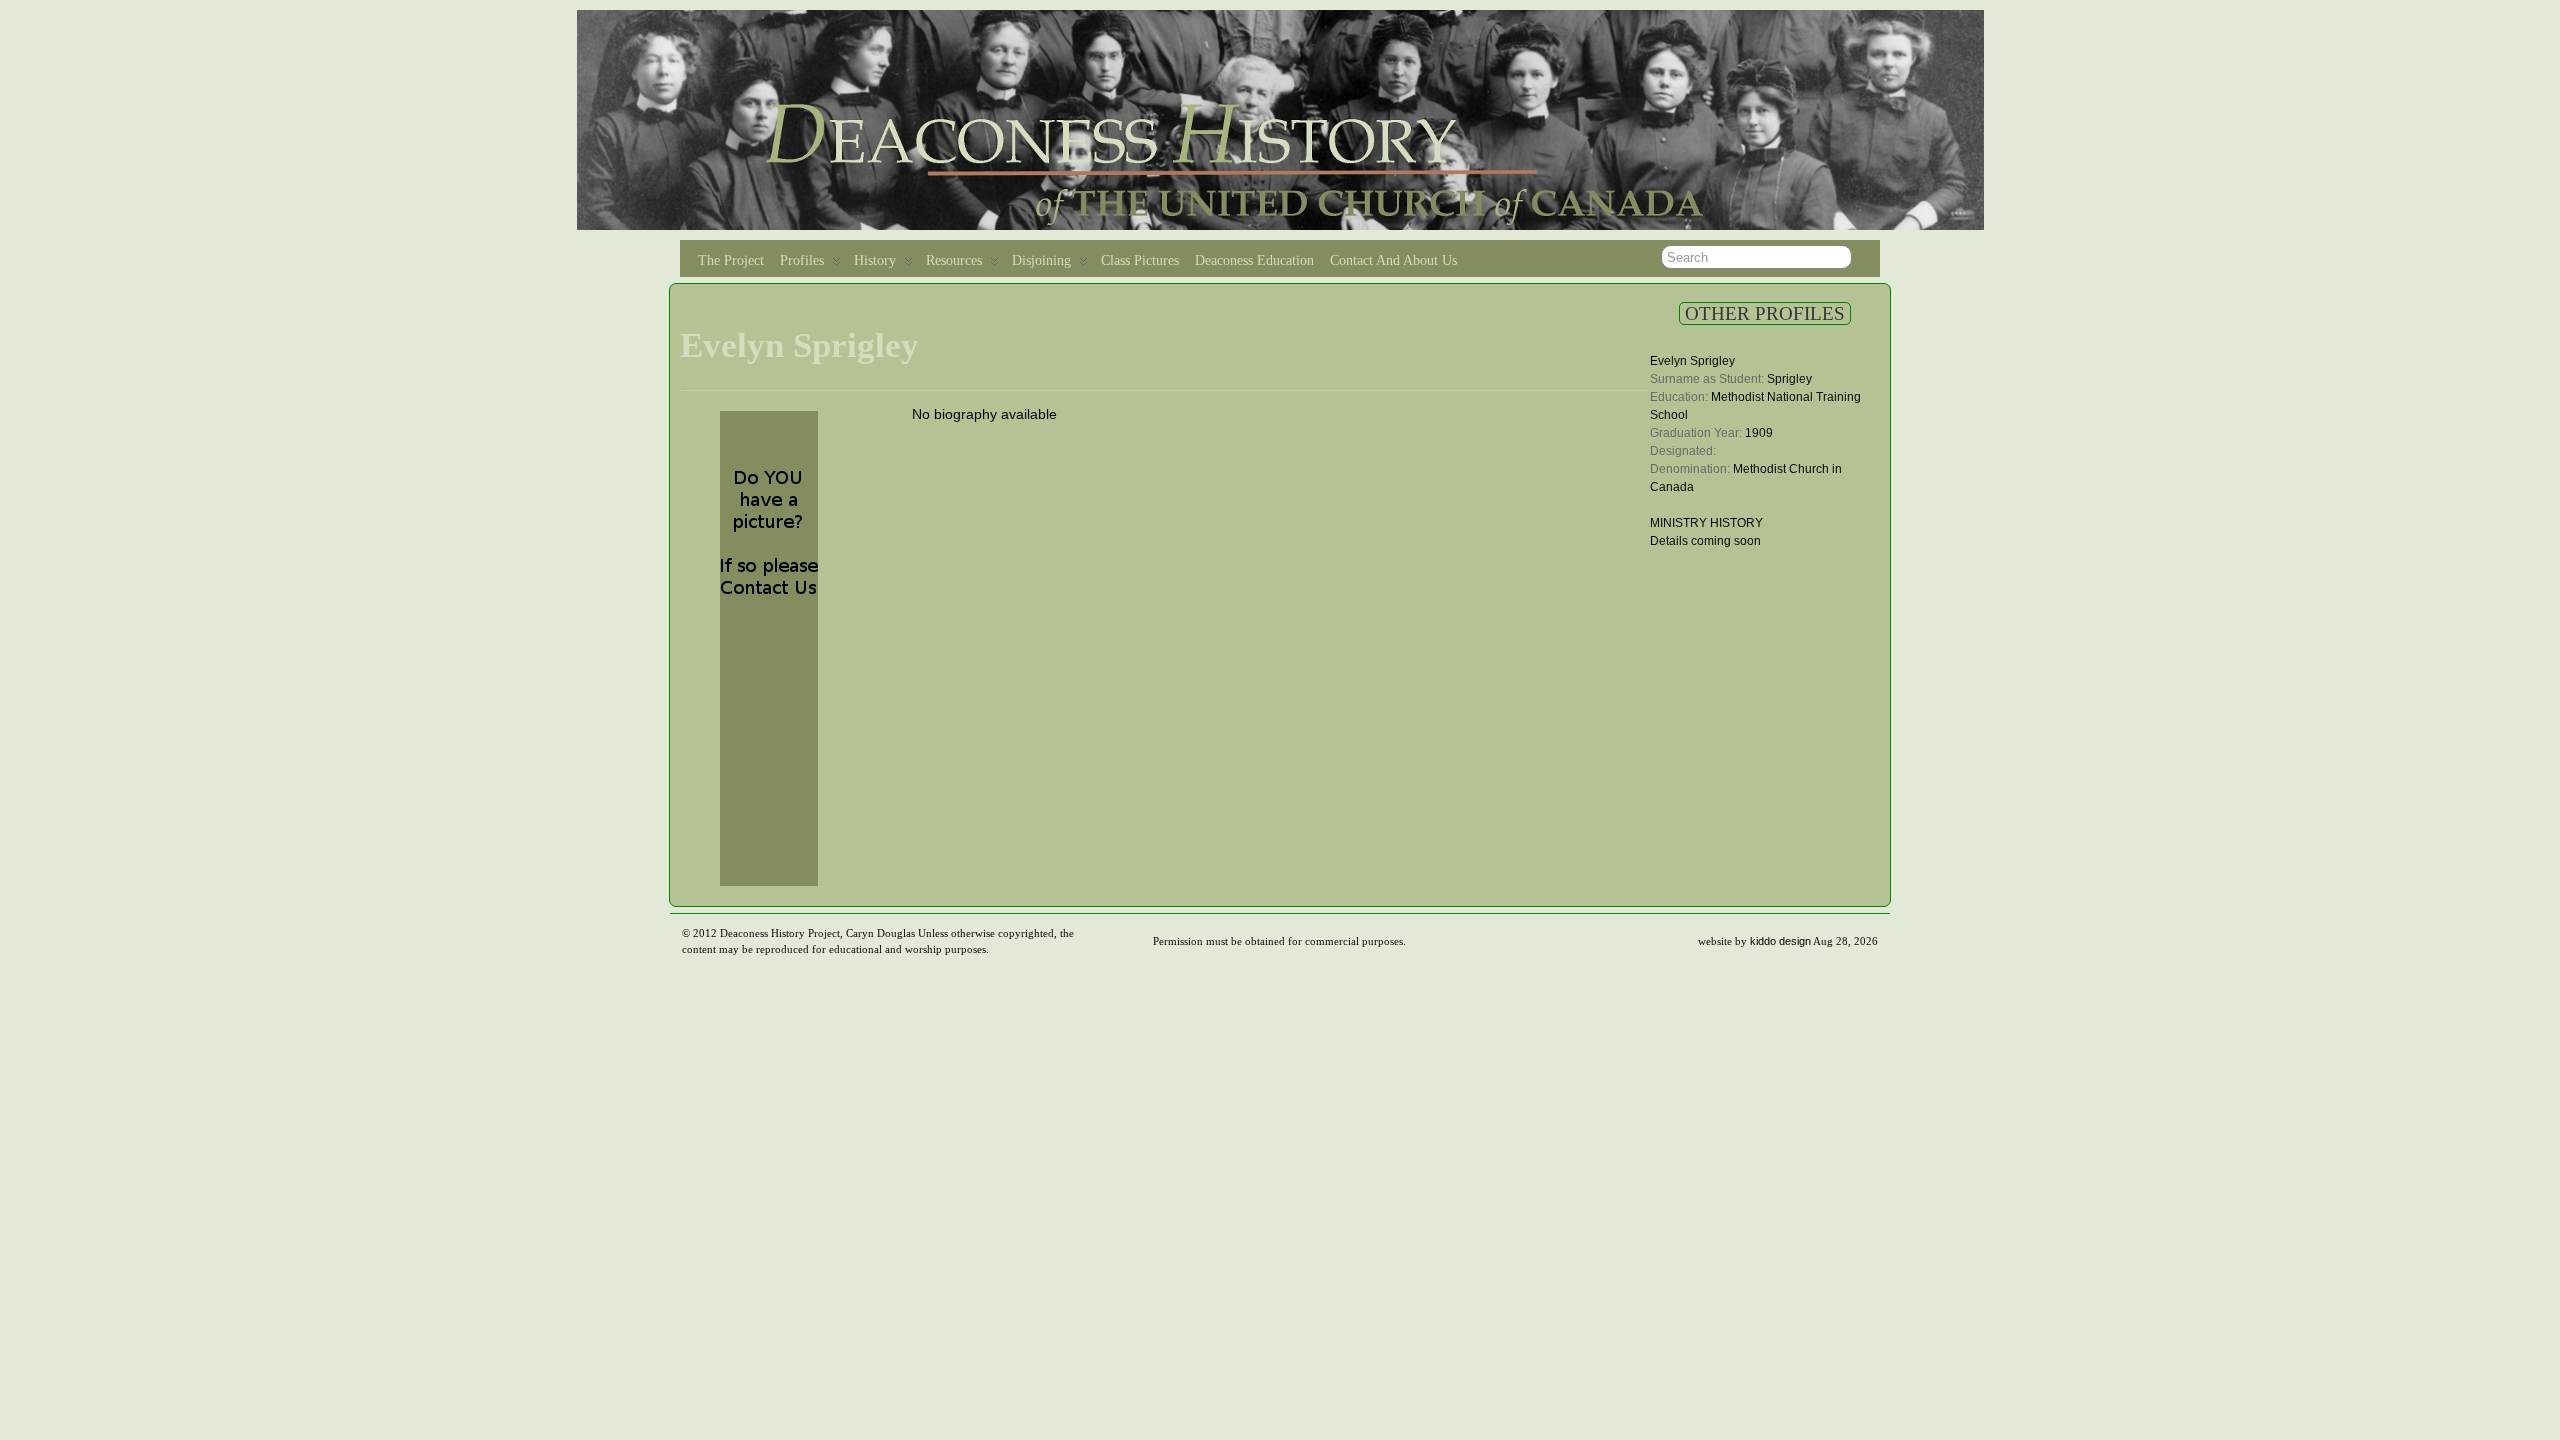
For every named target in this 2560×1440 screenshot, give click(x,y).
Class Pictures (1140, 260)
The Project (731, 260)
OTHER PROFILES (1765, 313)
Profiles (802, 260)
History (875, 260)
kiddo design (1780, 941)
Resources (954, 260)
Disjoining (1041, 260)
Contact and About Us (1393, 260)
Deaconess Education (1254, 260)
